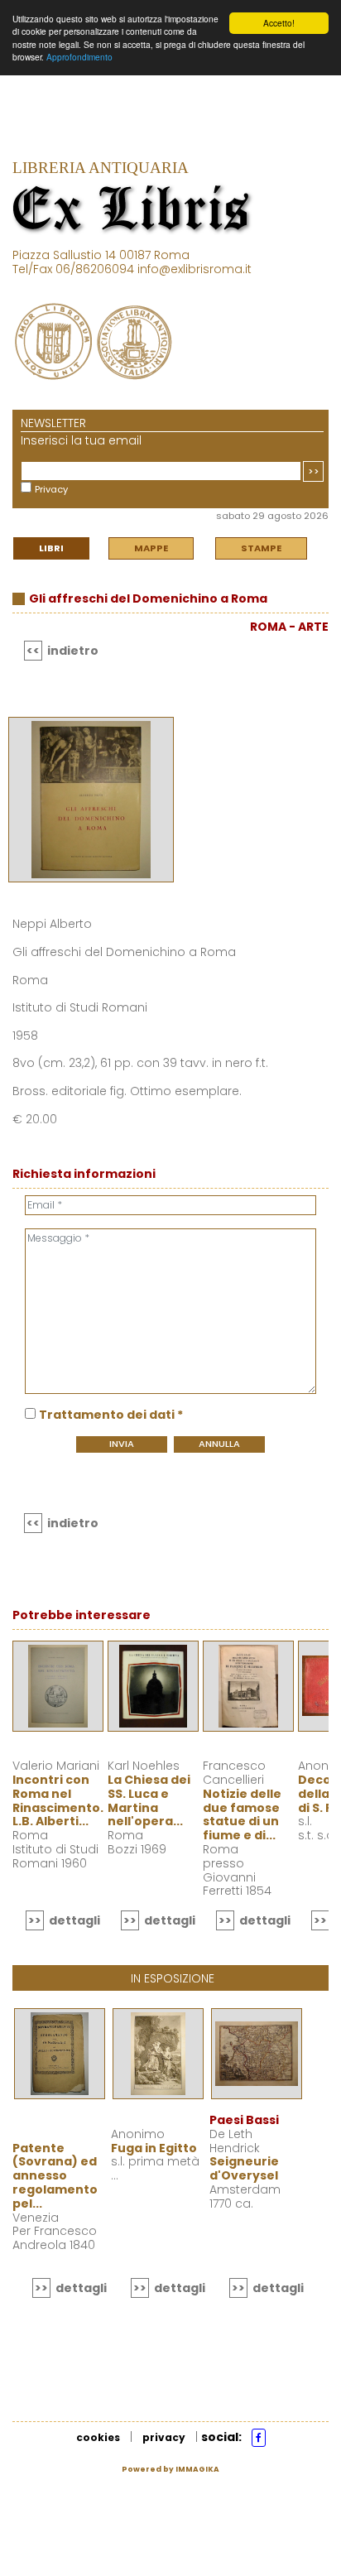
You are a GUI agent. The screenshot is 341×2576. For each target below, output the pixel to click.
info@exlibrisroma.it (195, 269)
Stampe (261, 548)
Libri (51, 548)
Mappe (151, 548)
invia (122, 1444)
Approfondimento (79, 57)
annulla (219, 1444)
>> (314, 471)
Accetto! (279, 23)
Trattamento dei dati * (111, 1415)
